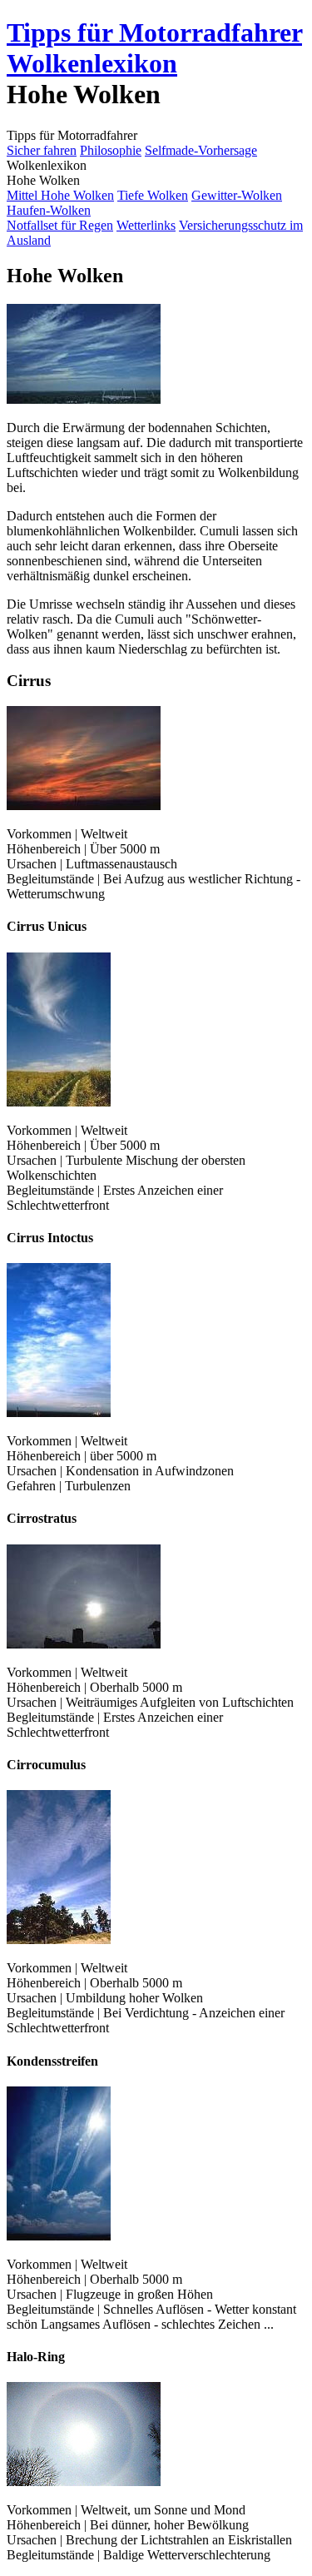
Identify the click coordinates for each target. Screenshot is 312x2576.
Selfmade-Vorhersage (201, 150)
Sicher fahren (42, 150)
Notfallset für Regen (60, 225)
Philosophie (111, 150)
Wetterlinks (146, 225)
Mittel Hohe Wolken (60, 195)
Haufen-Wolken (49, 210)
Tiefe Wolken (153, 195)
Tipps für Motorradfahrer (154, 32)
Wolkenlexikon (92, 63)
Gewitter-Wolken (237, 195)
